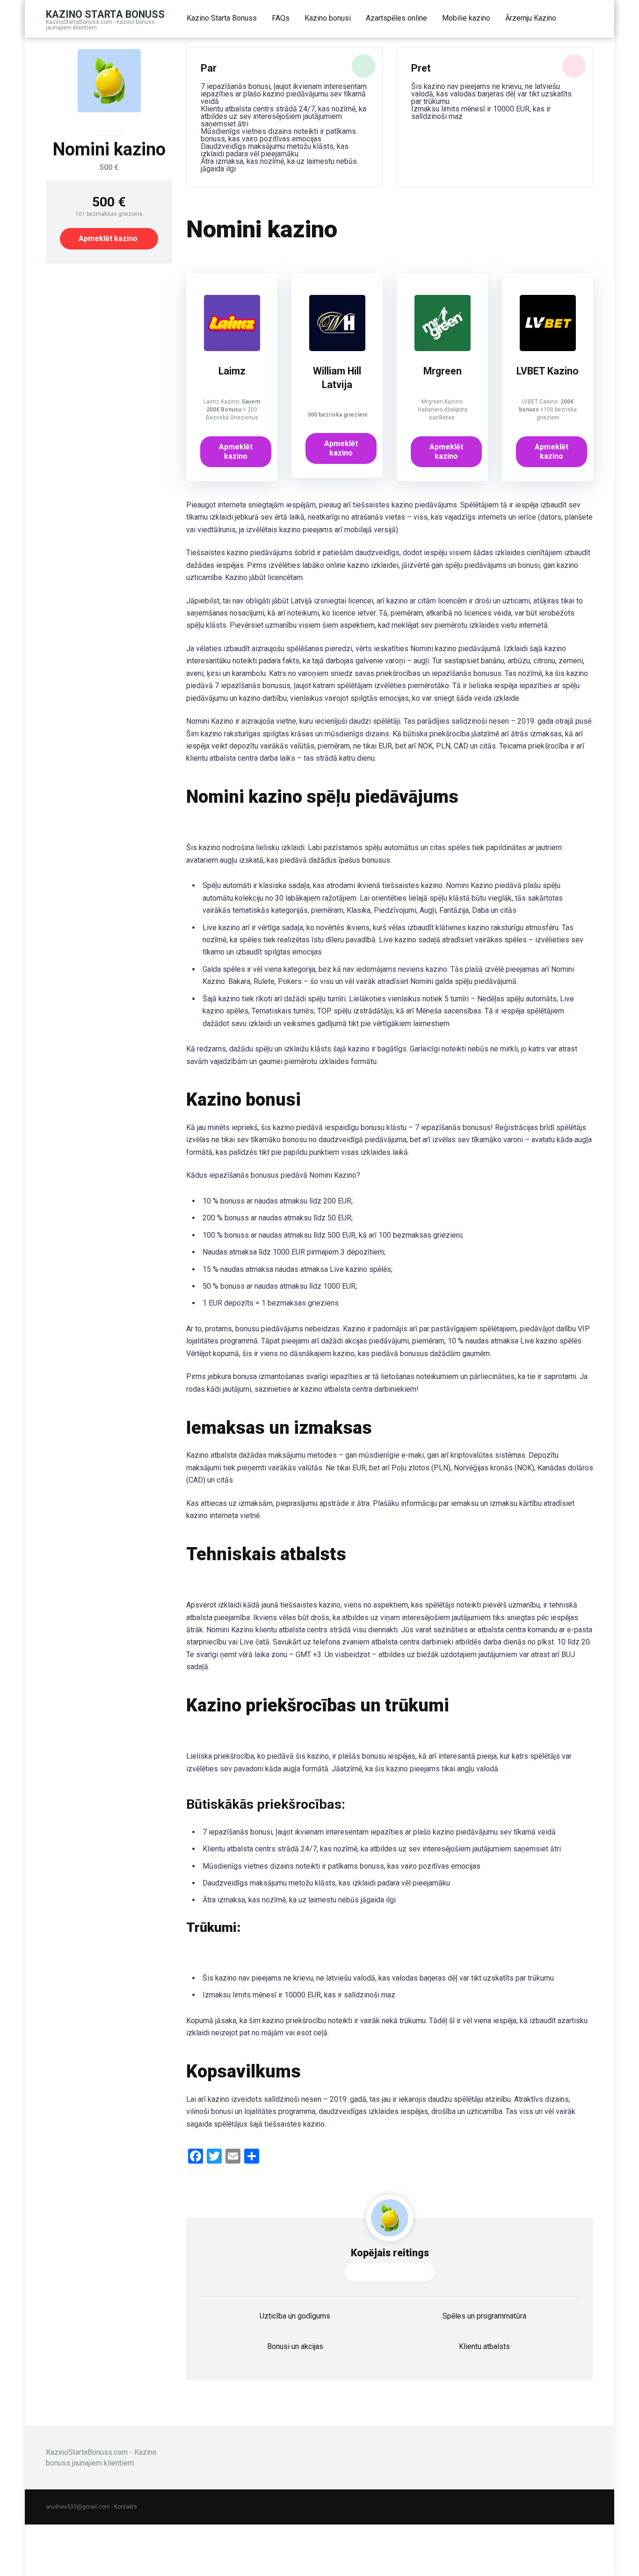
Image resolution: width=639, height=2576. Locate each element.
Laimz (232, 371)
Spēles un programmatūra (484, 2316)
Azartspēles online (396, 18)
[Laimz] (232, 349)
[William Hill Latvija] (337, 349)
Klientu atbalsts (484, 2346)
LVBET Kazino (548, 371)
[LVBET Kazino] (548, 349)
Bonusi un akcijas (295, 2346)
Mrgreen (443, 371)
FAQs (281, 18)
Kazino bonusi (328, 18)
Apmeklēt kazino (108, 239)
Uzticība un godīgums (295, 2316)
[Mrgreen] (443, 349)
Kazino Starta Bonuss (105, 14)
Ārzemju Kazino (531, 18)
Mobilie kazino (466, 18)
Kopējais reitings (390, 2253)
